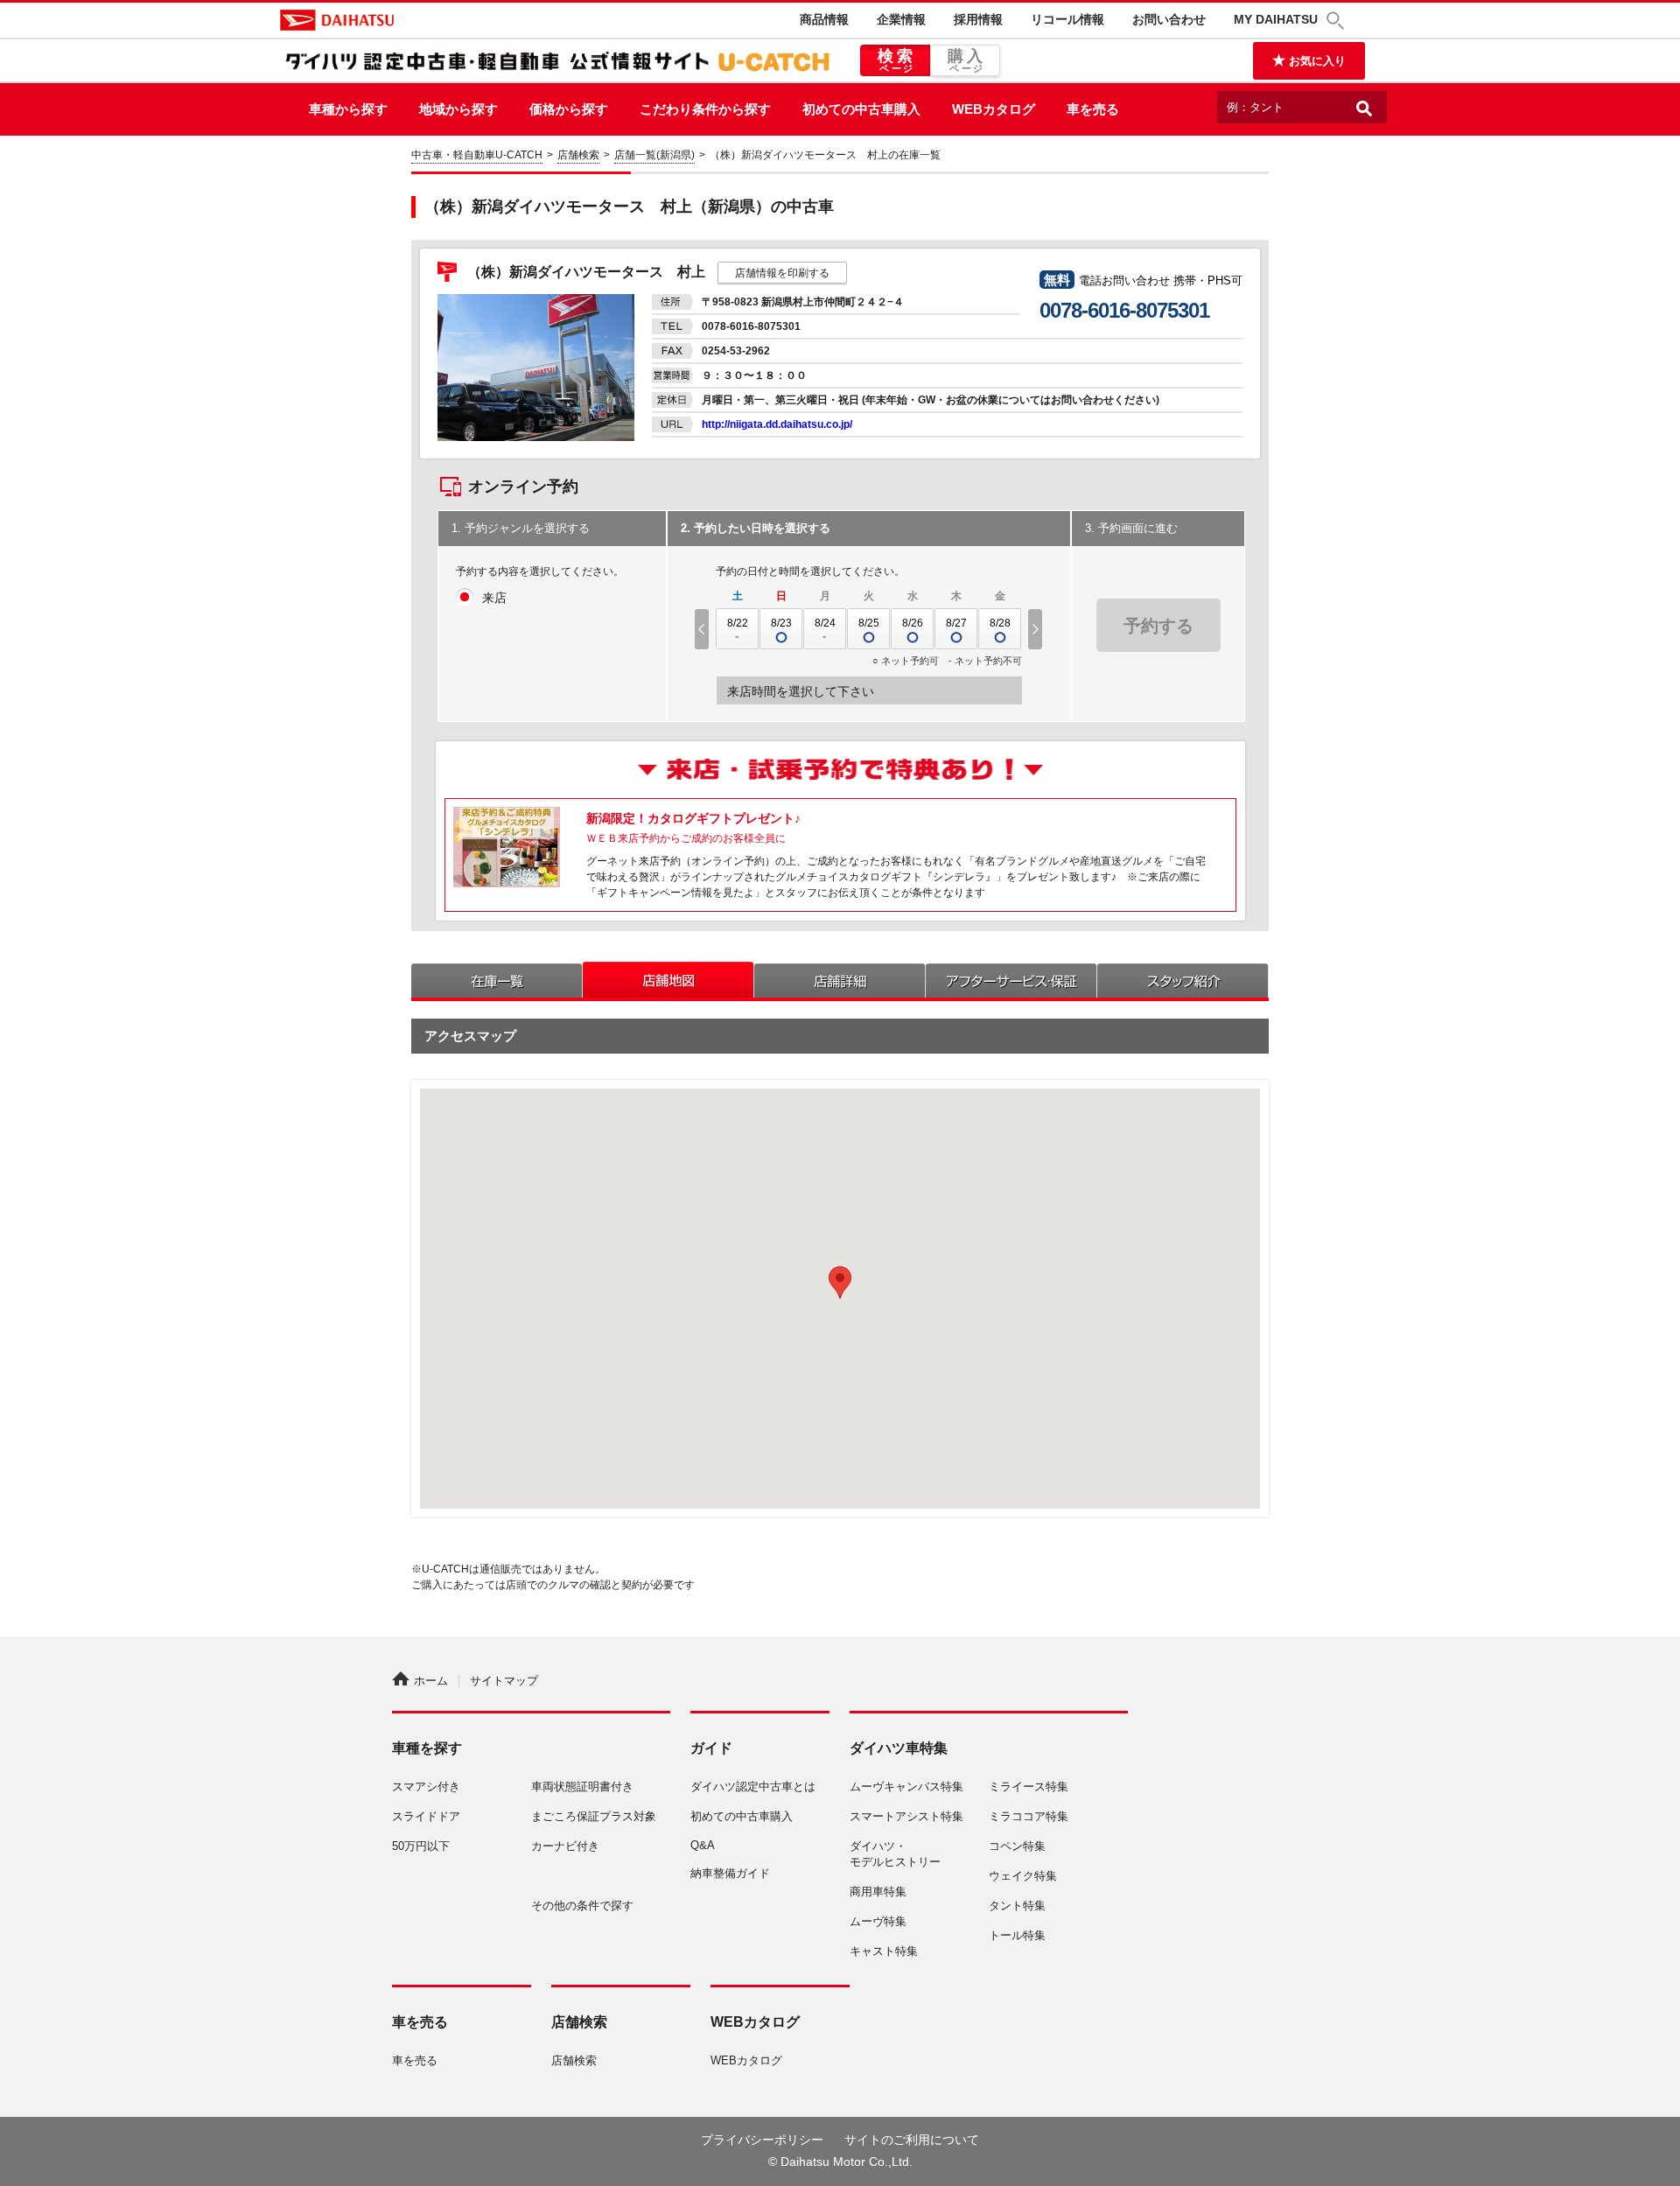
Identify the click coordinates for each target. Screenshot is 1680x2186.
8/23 (781, 623)
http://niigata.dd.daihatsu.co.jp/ (777, 424)
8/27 (956, 623)
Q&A (703, 1845)
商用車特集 (878, 1892)
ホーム (431, 1681)
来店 (494, 598)
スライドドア (426, 1816)
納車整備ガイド (730, 1873)
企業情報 (901, 19)
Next (1037, 629)
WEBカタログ (994, 109)
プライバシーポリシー (762, 2140)
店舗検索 (578, 155)
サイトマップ (504, 1681)
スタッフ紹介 (1183, 980)
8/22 (738, 623)
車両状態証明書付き (582, 1787)
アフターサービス (1011, 980)
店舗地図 (668, 980)
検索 (897, 60)
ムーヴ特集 (878, 1921)
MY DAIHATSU (1276, 19)
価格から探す (569, 109)
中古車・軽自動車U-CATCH (477, 155)
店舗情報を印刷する (782, 273)
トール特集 (1017, 1935)
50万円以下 (421, 1846)
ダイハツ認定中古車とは (753, 1787)
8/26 (913, 623)
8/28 (1000, 623)
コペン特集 (1017, 1846)
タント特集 (1017, 1906)
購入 (967, 60)
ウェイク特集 (1023, 1876)
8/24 (825, 623)
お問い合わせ (1169, 19)
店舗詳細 (840, 980)
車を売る (1093, 109)
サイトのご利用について (912, 2140)
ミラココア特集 (1029, 1816)
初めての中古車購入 (861, 109)
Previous (700, 629)
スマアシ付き (426, 1787)
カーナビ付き (565, 1846)
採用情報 (978, 19)
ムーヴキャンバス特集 (906, 1787)
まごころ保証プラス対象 (594, 1816)
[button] (1338, 21)
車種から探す (348, 109)
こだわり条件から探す (705, 109)
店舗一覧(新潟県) (654, 155)
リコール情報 (1067, 19)
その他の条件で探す (582, 1906)
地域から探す (458, 109)
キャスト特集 (884, 1951)
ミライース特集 (1029, 1787)
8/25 (869, 623)
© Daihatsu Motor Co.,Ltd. (840, 2161)
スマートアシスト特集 (906, 1816)
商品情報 (824, 19)
